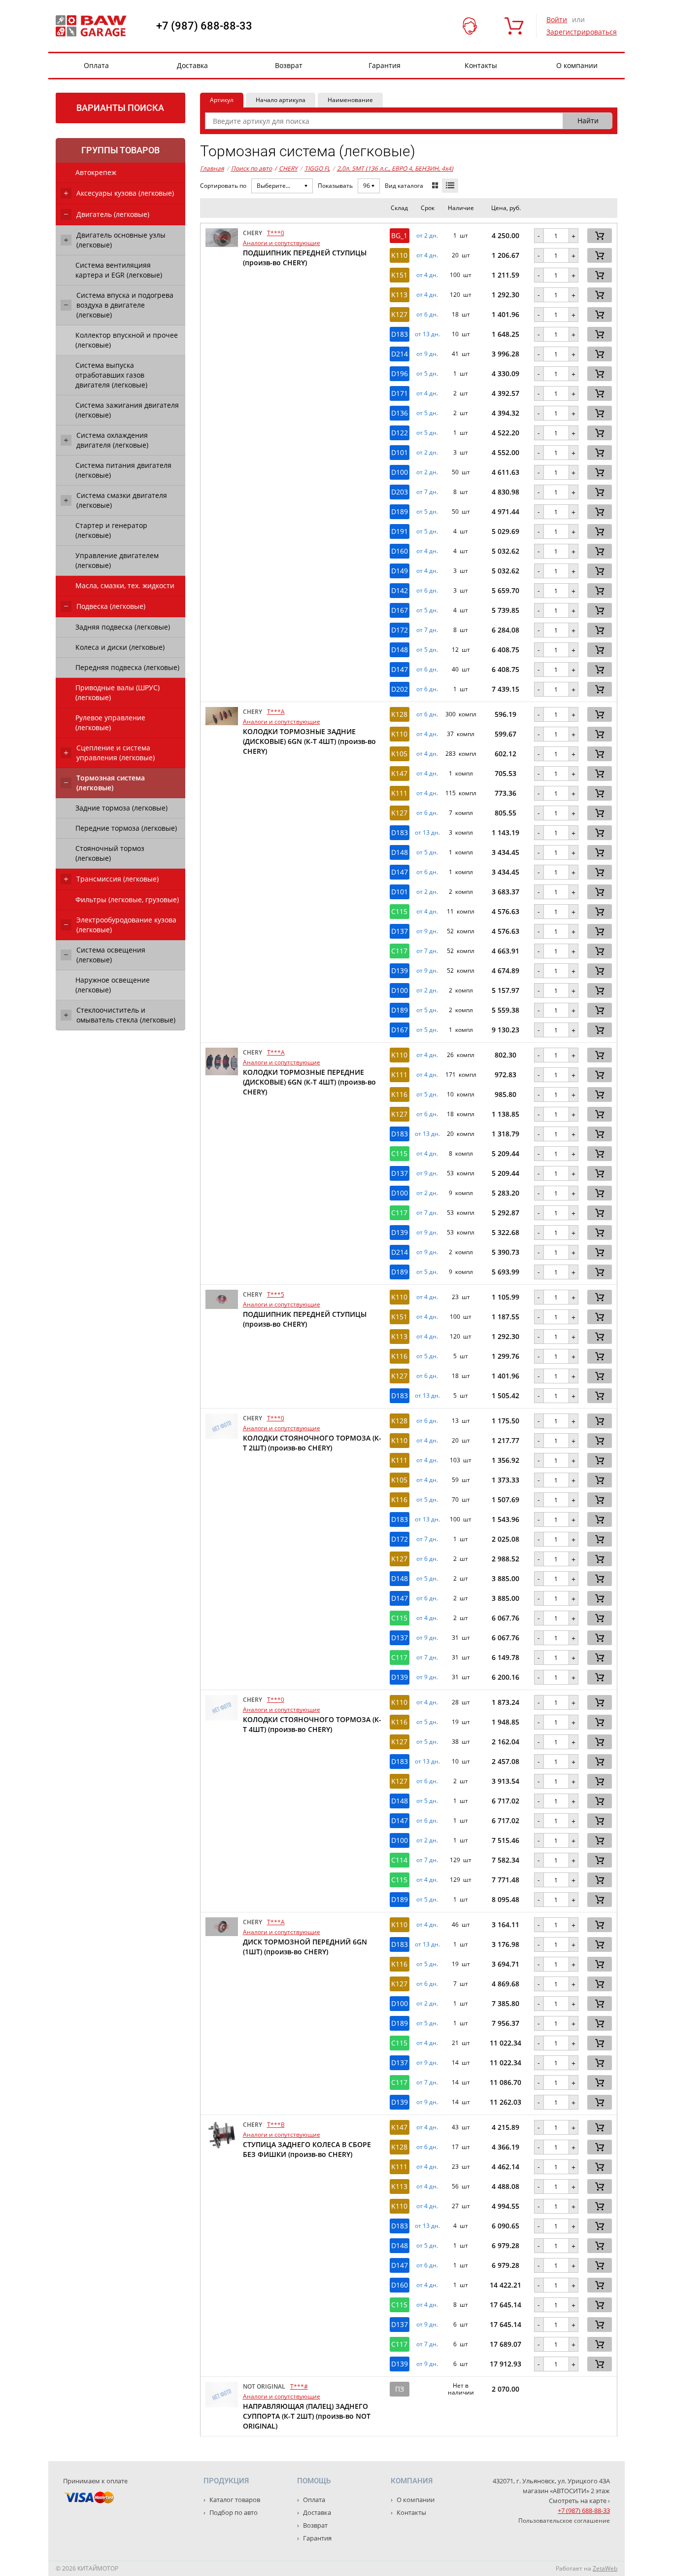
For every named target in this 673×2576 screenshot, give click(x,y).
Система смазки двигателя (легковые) (122, 500)
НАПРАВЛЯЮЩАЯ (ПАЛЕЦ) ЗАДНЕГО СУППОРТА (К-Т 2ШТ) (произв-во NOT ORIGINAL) (307, 2416)
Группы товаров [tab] (120, 150)
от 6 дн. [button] (427, 315)
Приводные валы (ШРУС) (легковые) (118, 692)
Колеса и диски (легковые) (120, 647)
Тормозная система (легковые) (111, 783)
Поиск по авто (252, 168)
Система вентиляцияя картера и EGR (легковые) (119, 270)
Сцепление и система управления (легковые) (116, 753)
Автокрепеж (96, 172)
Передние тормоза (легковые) (126, 828)
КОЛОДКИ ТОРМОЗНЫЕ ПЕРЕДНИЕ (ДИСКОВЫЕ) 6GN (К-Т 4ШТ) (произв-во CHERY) (309, 1082)
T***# (299, 2386)
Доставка (192, 65)
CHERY (286, 168)
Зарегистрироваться (582, 32)
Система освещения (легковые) (111, 955)
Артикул (222, 100)
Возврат (289, 65)
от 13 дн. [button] (427, 334)
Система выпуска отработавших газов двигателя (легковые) (111, 375)
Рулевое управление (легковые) (110, 723)
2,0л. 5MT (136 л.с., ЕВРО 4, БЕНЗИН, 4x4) (395, 168)
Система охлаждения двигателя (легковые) (112, 440)
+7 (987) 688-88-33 (204, 26)
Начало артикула (281, 100)
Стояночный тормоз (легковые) (110, 853)
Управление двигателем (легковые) (117, 560)
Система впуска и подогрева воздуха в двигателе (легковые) (125, 305)
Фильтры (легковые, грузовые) (127, 900)
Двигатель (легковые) (113, 214)
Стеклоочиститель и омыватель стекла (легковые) (126, 1015)
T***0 (276, 233)
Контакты (481, 65)
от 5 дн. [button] (427, 374)
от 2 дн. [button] (427, 236)
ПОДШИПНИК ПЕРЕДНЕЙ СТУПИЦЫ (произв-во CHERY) (305, 258)
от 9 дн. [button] (427, 354)
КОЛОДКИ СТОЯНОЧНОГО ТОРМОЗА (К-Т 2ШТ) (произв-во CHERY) (312, 1443)
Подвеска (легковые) (111, 606)
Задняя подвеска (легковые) (123, 627)
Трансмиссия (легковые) (118, 879)
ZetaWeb (605, 2568)
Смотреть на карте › (579, 2501)
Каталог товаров (234, 2500)
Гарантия (385, 65)
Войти (557, 19)
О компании (577, 65)
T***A (276, 712)
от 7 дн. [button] (427, 492)
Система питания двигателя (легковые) (123, 470)
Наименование (350, 100)
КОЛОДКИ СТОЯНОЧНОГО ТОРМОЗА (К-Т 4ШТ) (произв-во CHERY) (312, 1724)
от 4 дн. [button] (427, 255)
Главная (212, 168)
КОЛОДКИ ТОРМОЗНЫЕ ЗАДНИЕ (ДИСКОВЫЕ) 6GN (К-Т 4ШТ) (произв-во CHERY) (309, 741)
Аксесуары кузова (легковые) (125, 193)
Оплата (96, 65)
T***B (276, 2125)
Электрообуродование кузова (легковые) (126, 925)
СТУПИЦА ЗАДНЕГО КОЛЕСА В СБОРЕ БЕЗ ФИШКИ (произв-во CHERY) (307, 2149)
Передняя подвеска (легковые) (127, 667)
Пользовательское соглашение (564, 2521)
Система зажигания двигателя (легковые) (127, 410)
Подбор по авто (233, 2512)
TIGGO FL (317, 168)
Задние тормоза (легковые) (121, 808)
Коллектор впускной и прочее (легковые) (127, 340)
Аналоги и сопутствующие (282, 243)
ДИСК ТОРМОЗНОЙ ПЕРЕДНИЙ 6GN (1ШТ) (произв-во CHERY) (305, 1947)
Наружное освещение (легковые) (113, 985)
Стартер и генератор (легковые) (111, 530)
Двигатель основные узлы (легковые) (121, 240)
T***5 (276, 1294)
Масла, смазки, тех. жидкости (125, 585)
